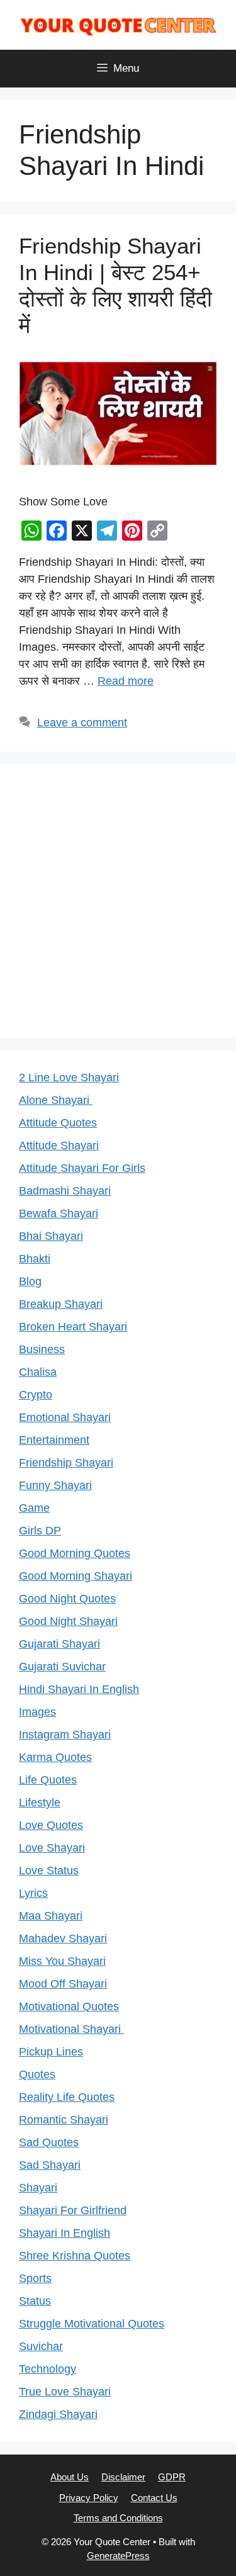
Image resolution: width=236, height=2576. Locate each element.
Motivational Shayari (71, 2029)
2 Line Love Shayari (69, 1077)
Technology (48, 2369)
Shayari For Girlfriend (73, 2210)
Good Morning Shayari (76, 1576)
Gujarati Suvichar (62, 1667)
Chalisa (38, 1372)
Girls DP (40, 1531)
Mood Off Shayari (63, 1984)
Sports (35, 2278)
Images (37, 1712)
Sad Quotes (49, 2142)
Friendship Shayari (66, 1463)
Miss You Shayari (62, 1961)
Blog (30, 1281)
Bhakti (35, 1259)
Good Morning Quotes (75, 1553)
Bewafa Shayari (59, 1213)
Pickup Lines (51, 2052)
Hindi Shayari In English (79, 1689)
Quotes (37, 2074)
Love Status (49, 1870)
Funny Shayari (55, 1485)
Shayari (38, 2188)
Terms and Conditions (118, 2518)
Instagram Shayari (65, 1735)
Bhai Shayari (51, 1236)
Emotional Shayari (65, 1417)
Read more (126, 681)
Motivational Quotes (69, 2006)
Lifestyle (40, 1803)
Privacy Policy (89, 2498)
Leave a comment (82, 723)
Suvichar (41, 2346)
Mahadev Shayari (63, 1938)
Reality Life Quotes (67, 2097)
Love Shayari (52, 1848)
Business (42, 1349)
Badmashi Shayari (65, 1191)
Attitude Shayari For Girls (82, 1168)
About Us (70, 2477)
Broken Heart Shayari (73, 1327)
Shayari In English (65, 2233)
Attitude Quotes (58, 1123)
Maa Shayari (51, 1916)
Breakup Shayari (61, 1304)
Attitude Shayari (59, 1145)
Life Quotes (48, 1780)
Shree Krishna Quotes (75, 2256)
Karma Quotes (55, 1757)
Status (35, 2301)
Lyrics (33, 1893)
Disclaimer (123, 2477)
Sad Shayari (50, 2165)
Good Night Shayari (68, 1621)
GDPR (172, 2477)
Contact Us (154, 2498)
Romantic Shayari (64, 2120)
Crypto (36, 1395)
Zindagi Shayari (58, 2414)
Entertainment (54, 1440)
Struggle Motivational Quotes (92, 2324)
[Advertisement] (118, 901)
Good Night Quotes (67, 1599)
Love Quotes (51, 1825)
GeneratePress (118, 2556)
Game (34, 1508)
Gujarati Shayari (59, 1644)
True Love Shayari (65, 2392)
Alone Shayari (56, 1100)
